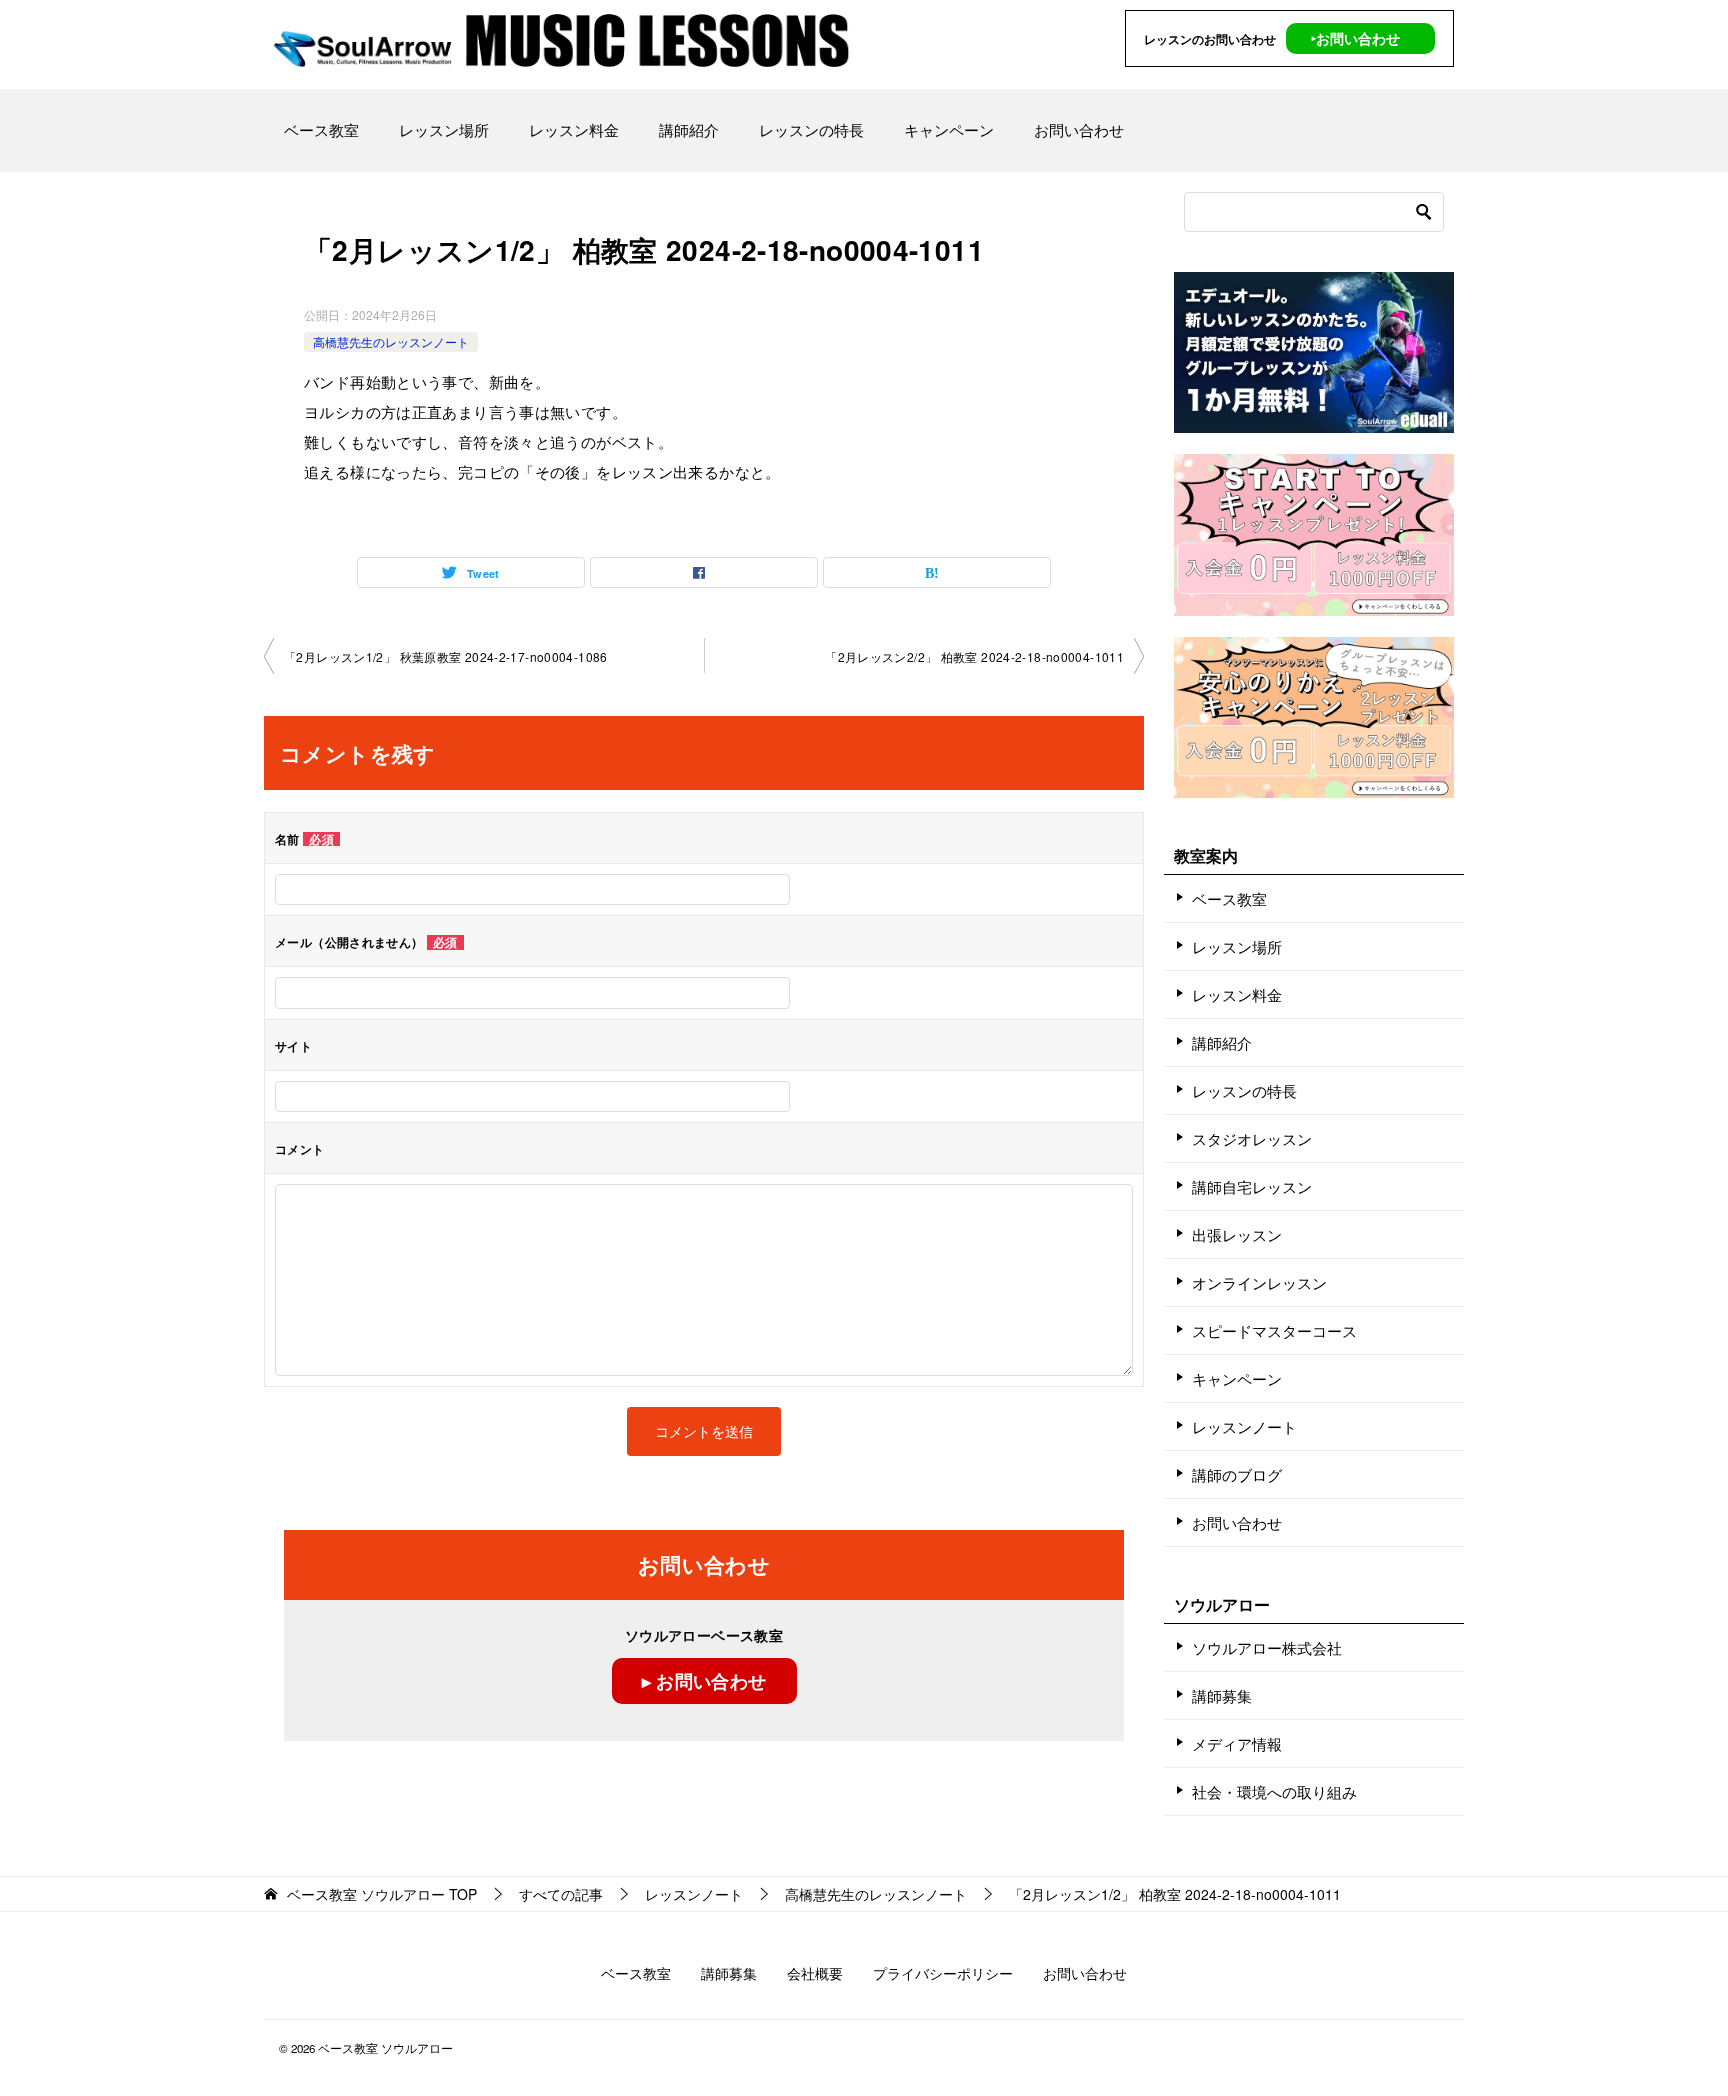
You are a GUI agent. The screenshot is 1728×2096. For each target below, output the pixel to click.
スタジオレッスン (1252, 1138)
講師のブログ (1237, 1474)
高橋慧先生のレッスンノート (391, 341)
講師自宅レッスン (1252, 1186)
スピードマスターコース (1274, 1330)
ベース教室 (321, 129)
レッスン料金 (574, 129)
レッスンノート (1244, 1426)
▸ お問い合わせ (704, 1681)
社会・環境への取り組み (1274, 1791)
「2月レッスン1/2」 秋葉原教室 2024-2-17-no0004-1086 (446, 656)
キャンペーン (949, 129)
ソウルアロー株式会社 (1267, 1647)
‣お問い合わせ (1355, 38)
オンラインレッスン (1259, 1282)
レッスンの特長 (811, 129)
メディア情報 (1237, 1743)
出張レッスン (1237, 1234)
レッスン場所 (444, 129)
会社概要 (815, 1973)
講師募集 (1222, 1695)
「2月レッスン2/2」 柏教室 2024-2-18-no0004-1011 (974, 656)
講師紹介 (689, 129)
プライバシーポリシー (943, 1973)
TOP (382, 1894)
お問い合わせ (1079, 129)
